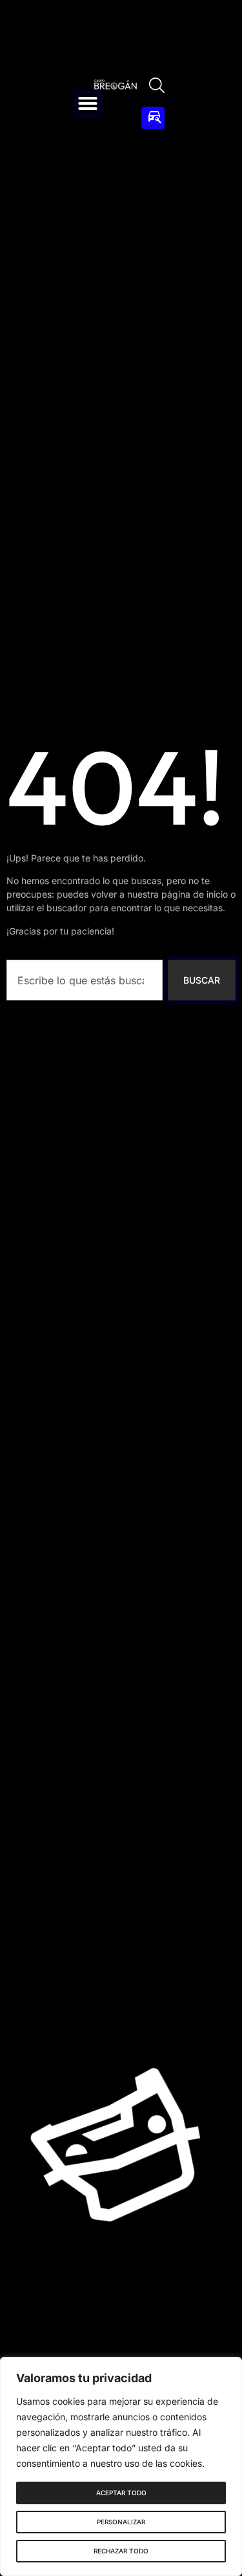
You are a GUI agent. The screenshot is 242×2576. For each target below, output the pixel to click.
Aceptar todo (121, 2493)
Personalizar (121, 2522)
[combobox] (85, 980)
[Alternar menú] (88, 103)
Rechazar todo (121, 2551)
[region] (121, 2466)
